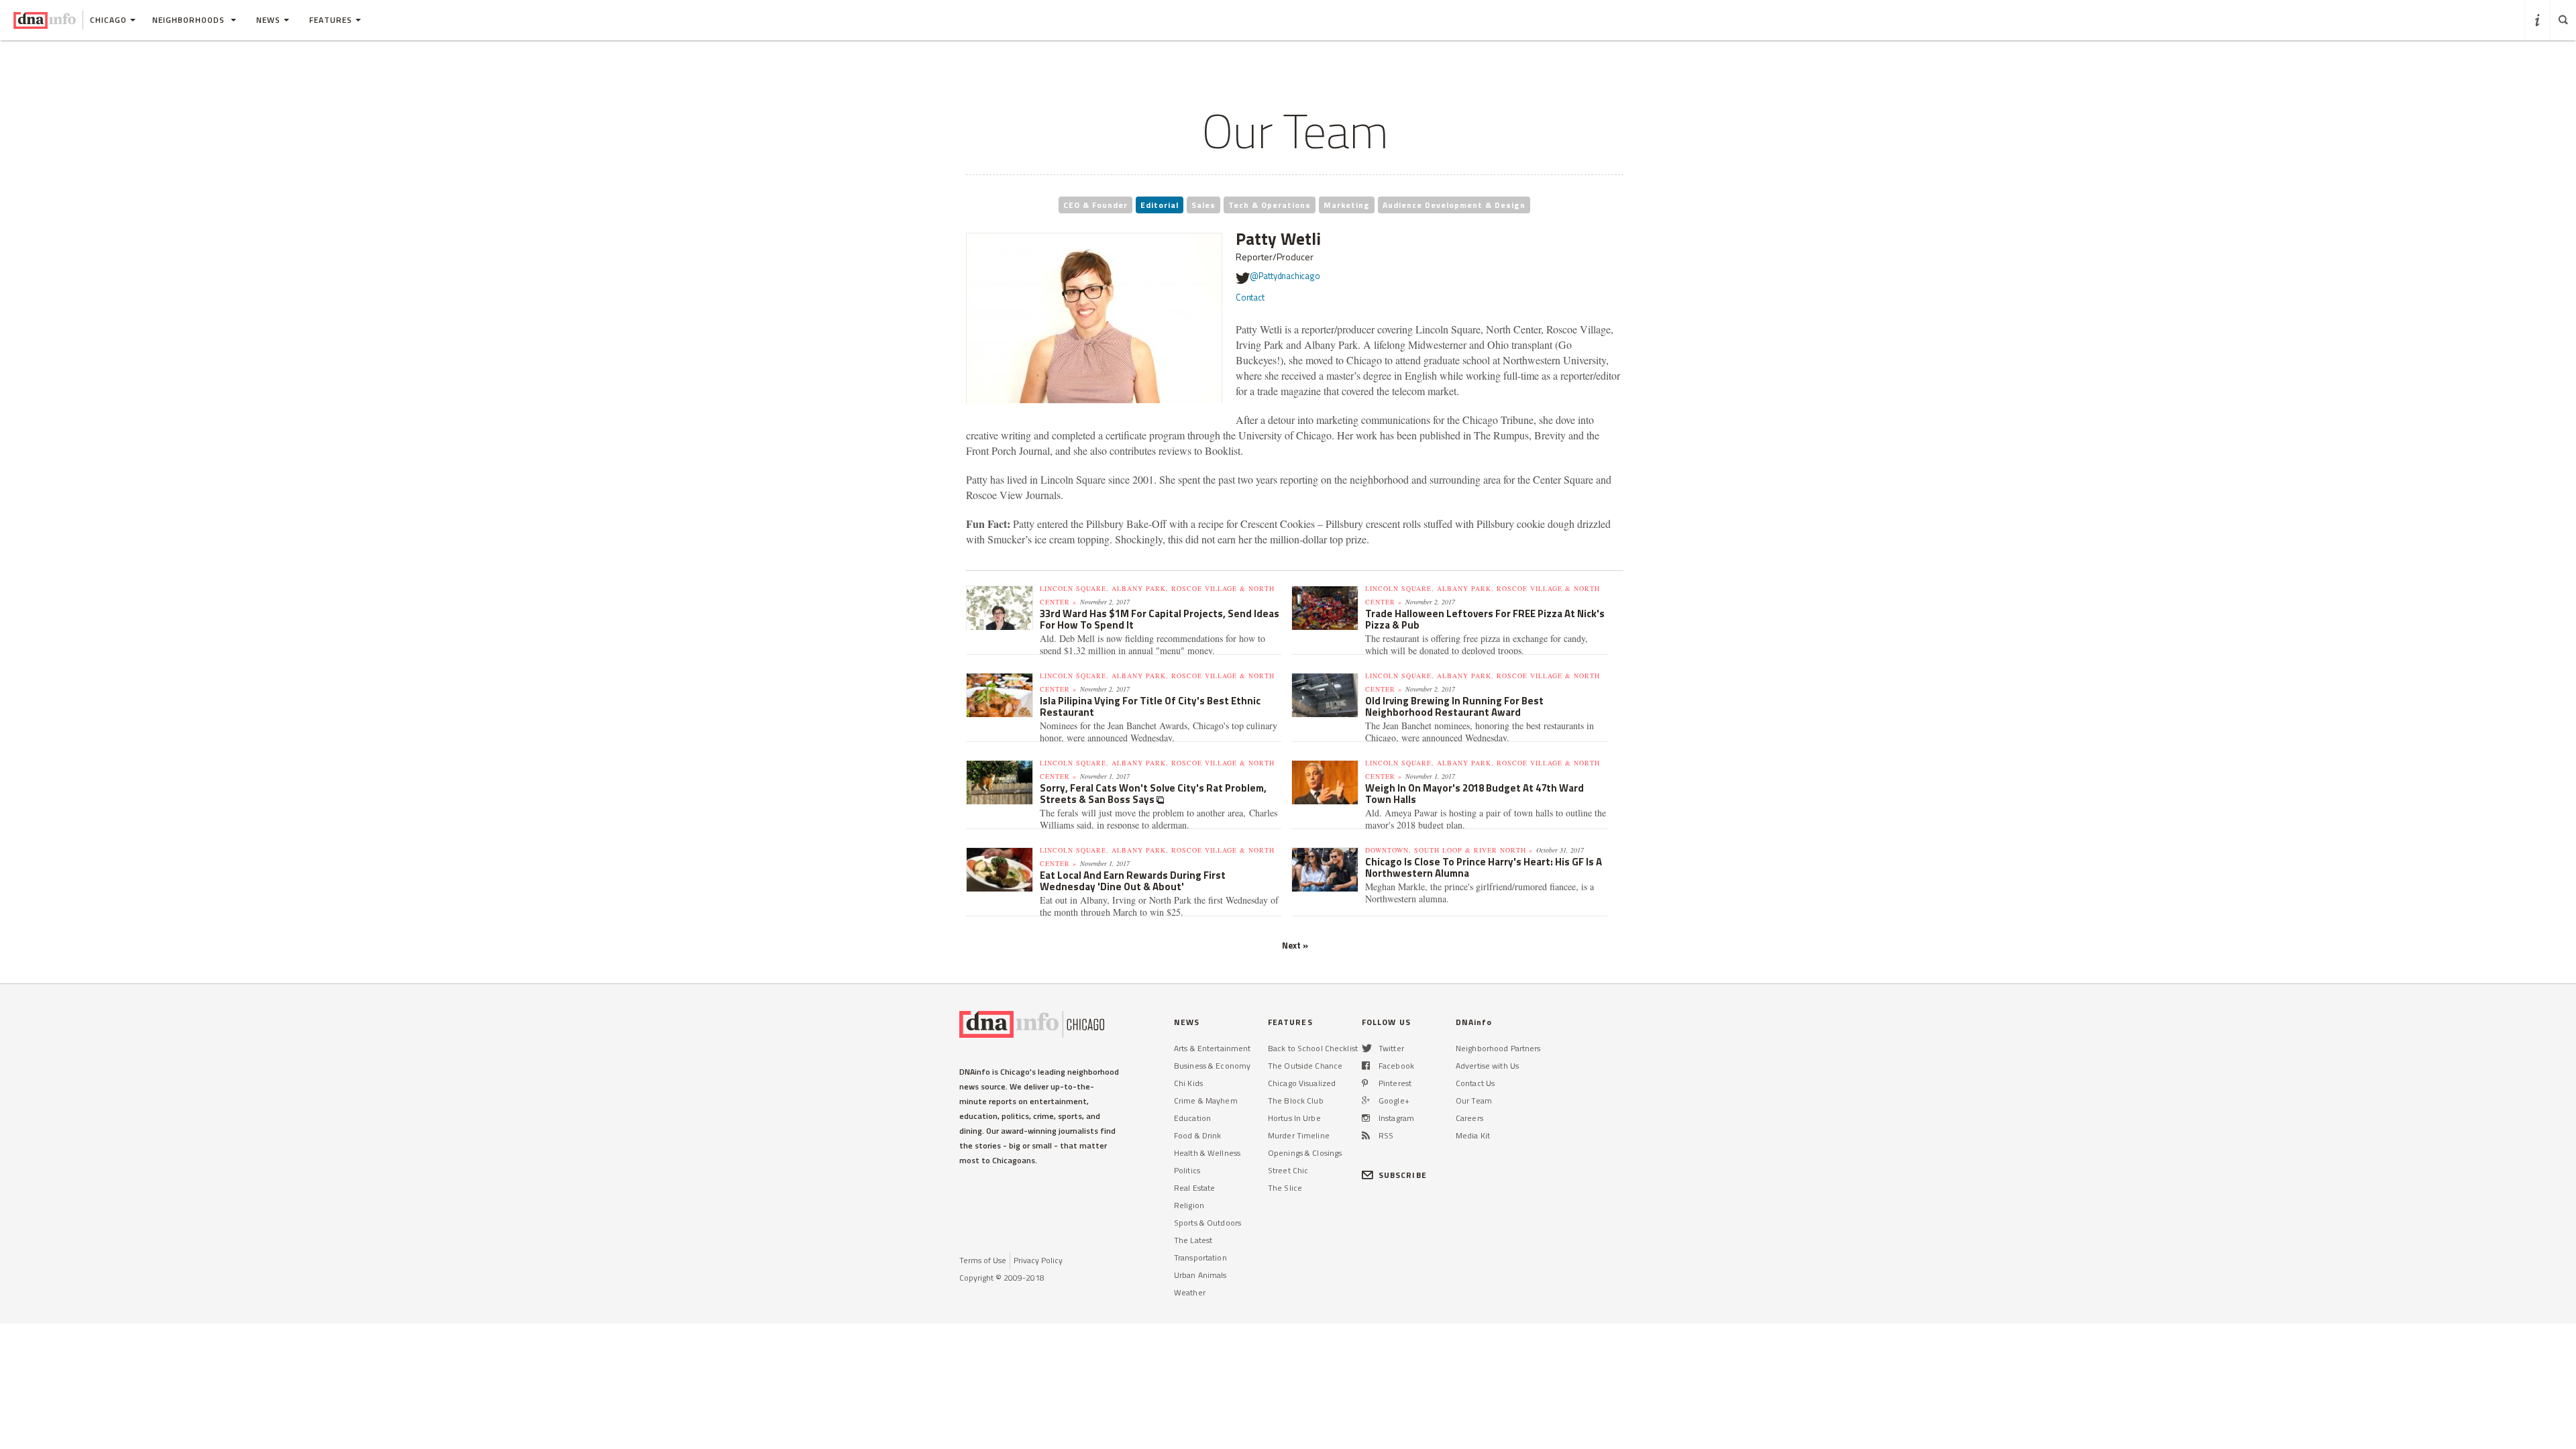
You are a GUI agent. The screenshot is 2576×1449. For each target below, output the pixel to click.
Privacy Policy (1038, 1260)
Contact (1250, 297)
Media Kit (1473, 1135)
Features (331, 20)
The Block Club (1296, 1101)
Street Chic (1288, 1170)
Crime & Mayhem (1206, 1101)
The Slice (1285, 1188)
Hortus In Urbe (1294, 1118)
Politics (1187, 1170)
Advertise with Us (1487, 1066)
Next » (1295, 945)
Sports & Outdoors (1207, 1223)
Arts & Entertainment (1212, 1048)
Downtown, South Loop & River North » (1449, 850)
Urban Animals (1200, 1275)
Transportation (1200, 1257)
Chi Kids (1188, 1083)
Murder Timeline (1299, 1135)
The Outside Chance (1305, 1066)
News (268, 20)
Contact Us (1475, 1083)
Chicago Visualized (1302, 1083)
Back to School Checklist (1313, 1048)
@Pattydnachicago (1285, 276)
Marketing (1347, 205)
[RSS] (1366, 1135)
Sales (1203, 205)
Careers (1469, 1118)
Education (1192, 1118)
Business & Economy (1212, 1066)
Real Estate (1194, 1188)
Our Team (1474, 1101)
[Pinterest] (1365, 1083)
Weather (1190, 1292)
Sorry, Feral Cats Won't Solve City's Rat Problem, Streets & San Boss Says (1153, 794)
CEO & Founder (1095, 205)
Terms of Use (983, 1260)
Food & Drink (1197, 1135)
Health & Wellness (1207, 1153)
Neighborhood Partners (1498, 1048)
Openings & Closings (1305, 1153)
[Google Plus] (1366, 1101)
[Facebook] (1366, 1066)
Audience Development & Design (1454, 205)
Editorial (1160, 205)
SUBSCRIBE (1403, 1175)
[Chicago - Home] (45, 20)
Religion (1189, 1205)
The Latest (1193, 1240)
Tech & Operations (1270, 205)
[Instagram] (1366, 1118)
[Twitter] (1367, 1048)
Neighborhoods (190, 20)
